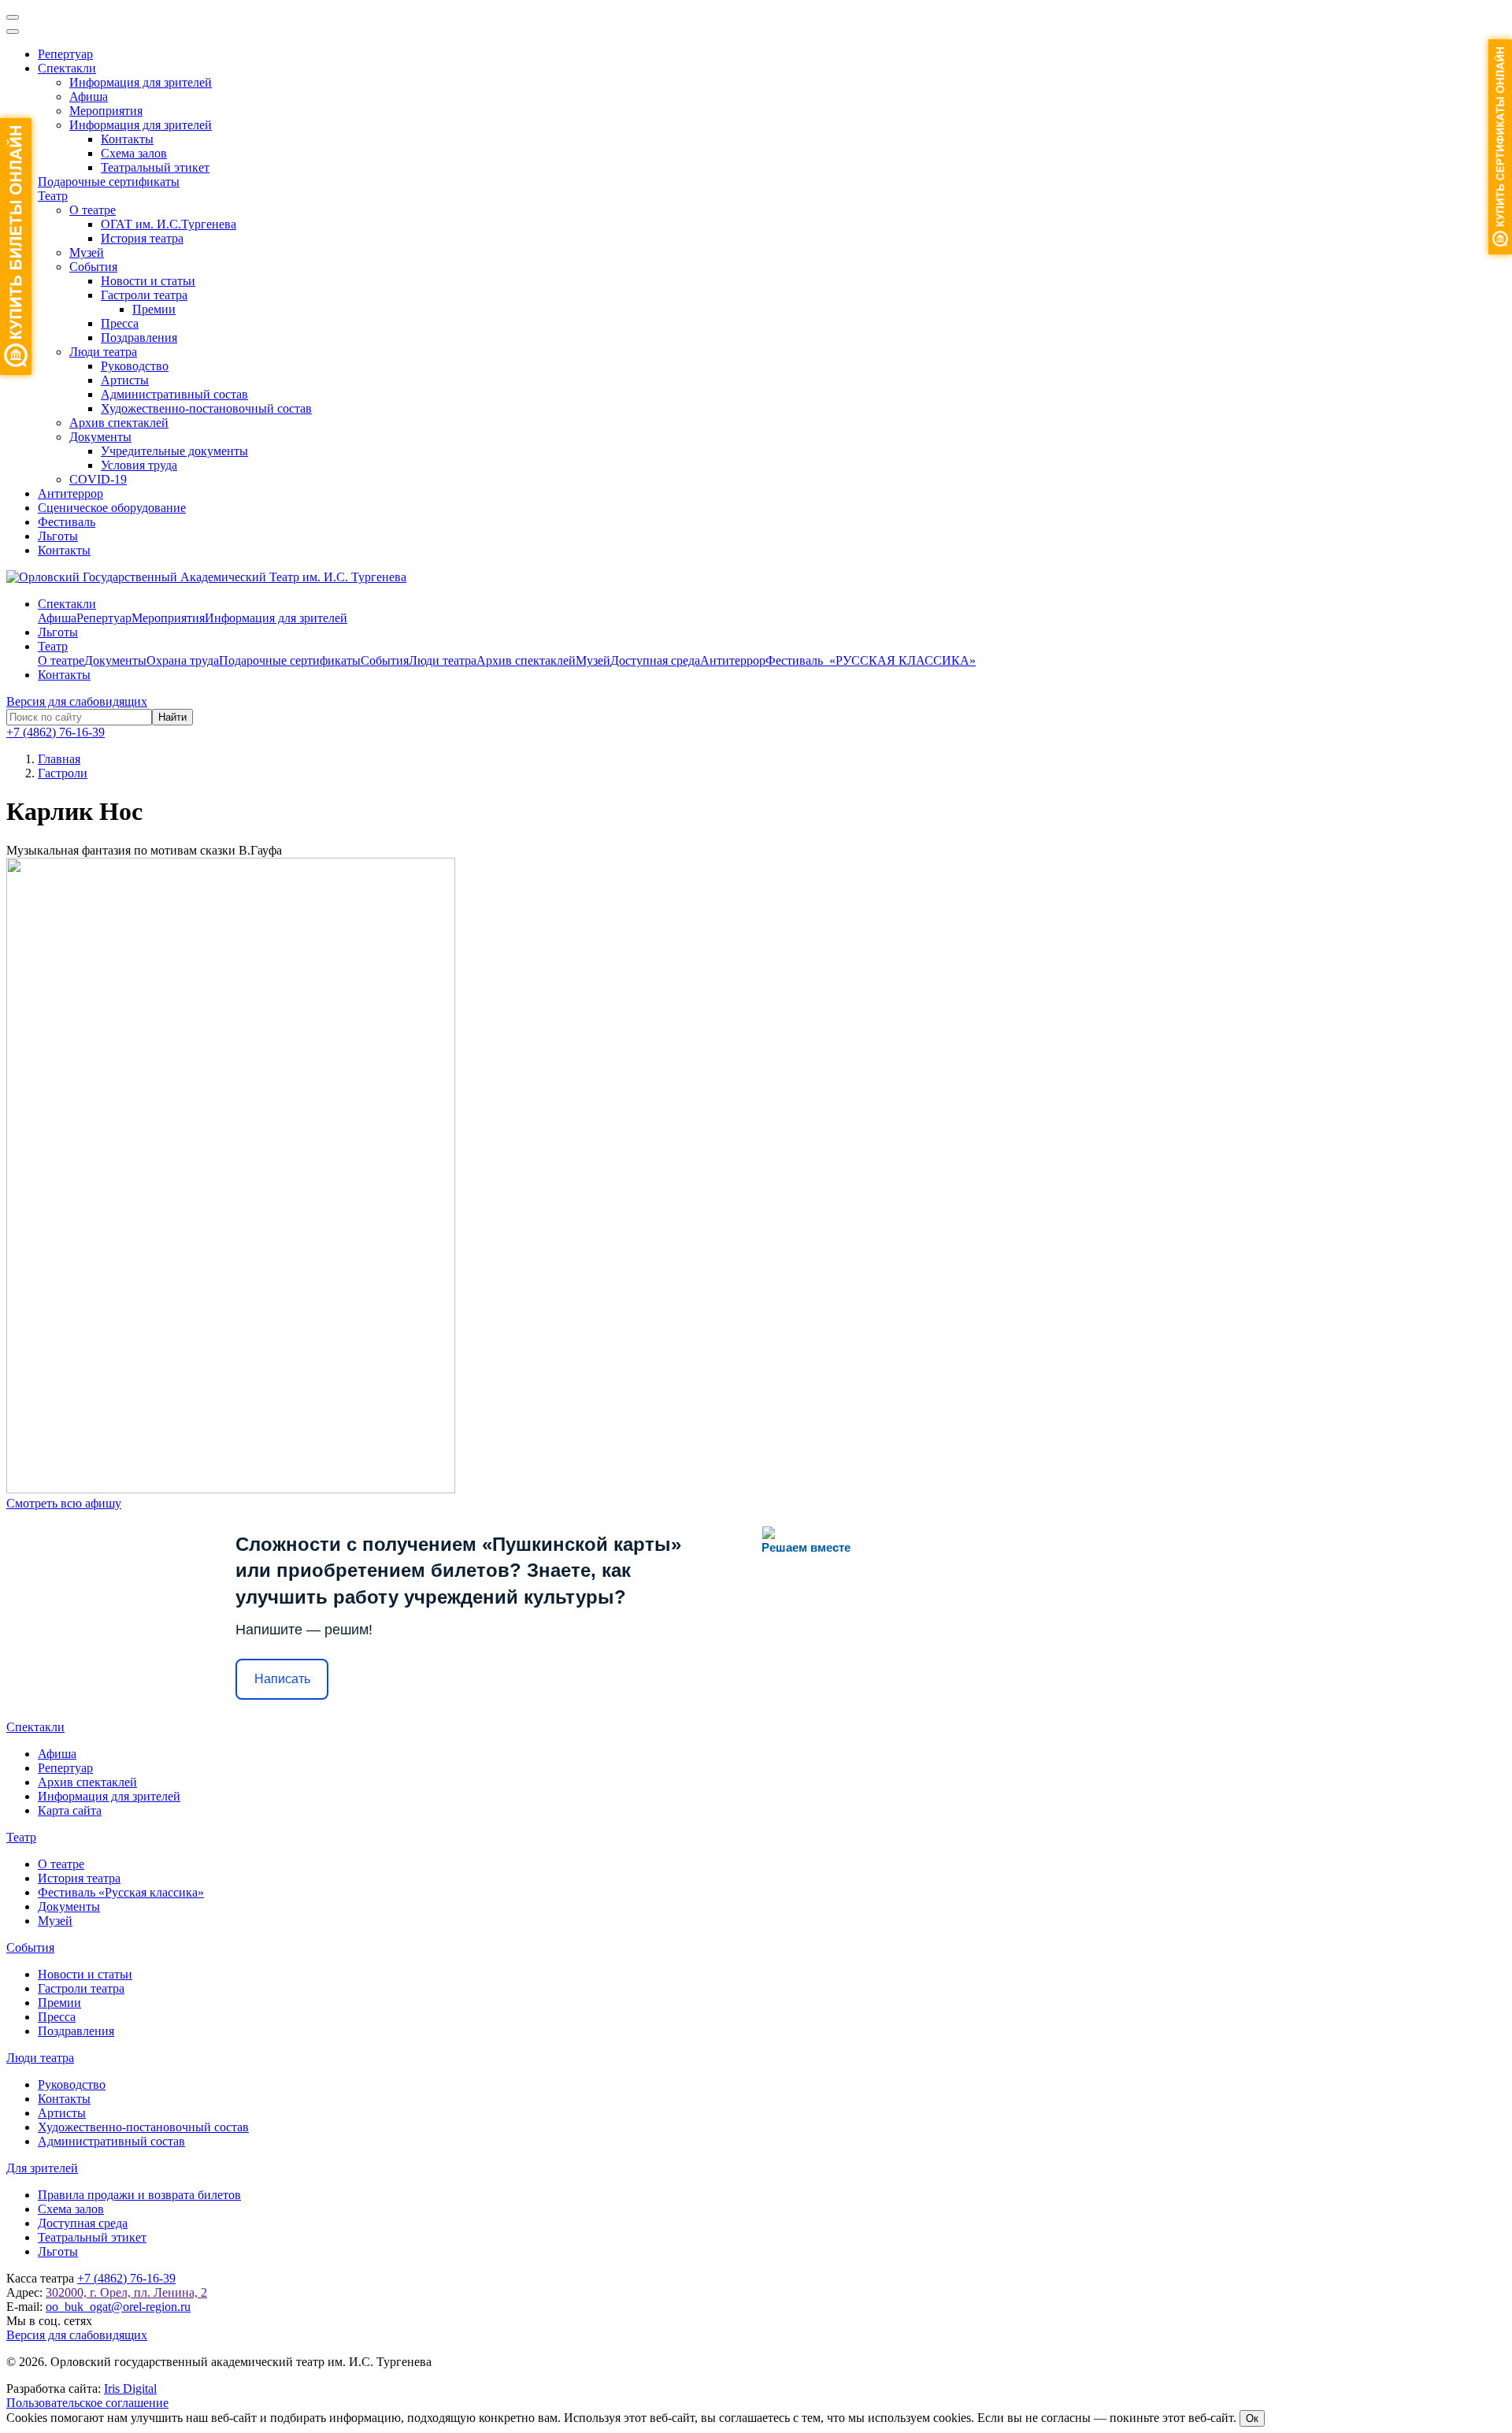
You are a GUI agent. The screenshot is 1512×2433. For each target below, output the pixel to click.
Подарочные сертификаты (109, 182)
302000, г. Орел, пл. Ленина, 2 (126, 2292)
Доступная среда (655, 660)
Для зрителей (42, 2168)
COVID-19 (98, 479)
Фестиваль (67, 522)
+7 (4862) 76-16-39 (56, 732)
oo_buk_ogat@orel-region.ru (118, 2307)
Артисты (125, 380)
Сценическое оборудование (112, 508)
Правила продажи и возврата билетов (139, 2195)
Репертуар (65, 54)
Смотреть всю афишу (64, 1503)
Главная (59, 759)
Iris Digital (130, 2388)
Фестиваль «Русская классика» (121, 1892)
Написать (282, 1679)
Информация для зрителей (141, 82)
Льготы (58, 536)
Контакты (127, 139)
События (93, 267)
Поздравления (139, 338)
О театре (93, 210)
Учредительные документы (174, 451)
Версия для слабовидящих (77, 701)
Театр (53, 196)
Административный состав (174, 394)
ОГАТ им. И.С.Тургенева (169, 224)
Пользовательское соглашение (87, 2403)
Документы (100, 437)
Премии (154, 309)
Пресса (120, 323)
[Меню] (13, 17)
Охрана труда (183, 660)
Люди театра (103, 352)
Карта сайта (70, 1810)
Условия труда (139, 465)
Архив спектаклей (119, 423)
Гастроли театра (144, 295)
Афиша (89, 96)
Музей (87, 252)
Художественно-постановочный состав (206, 408)
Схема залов (134, 153)
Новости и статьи (148, 281)
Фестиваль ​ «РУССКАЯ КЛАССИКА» (871, 660)
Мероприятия (106, 111)
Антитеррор (70, 493)
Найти (172, 717)
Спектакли (67, 68)
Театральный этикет (155, 167)
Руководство (135, 366)
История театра (142, 238)
